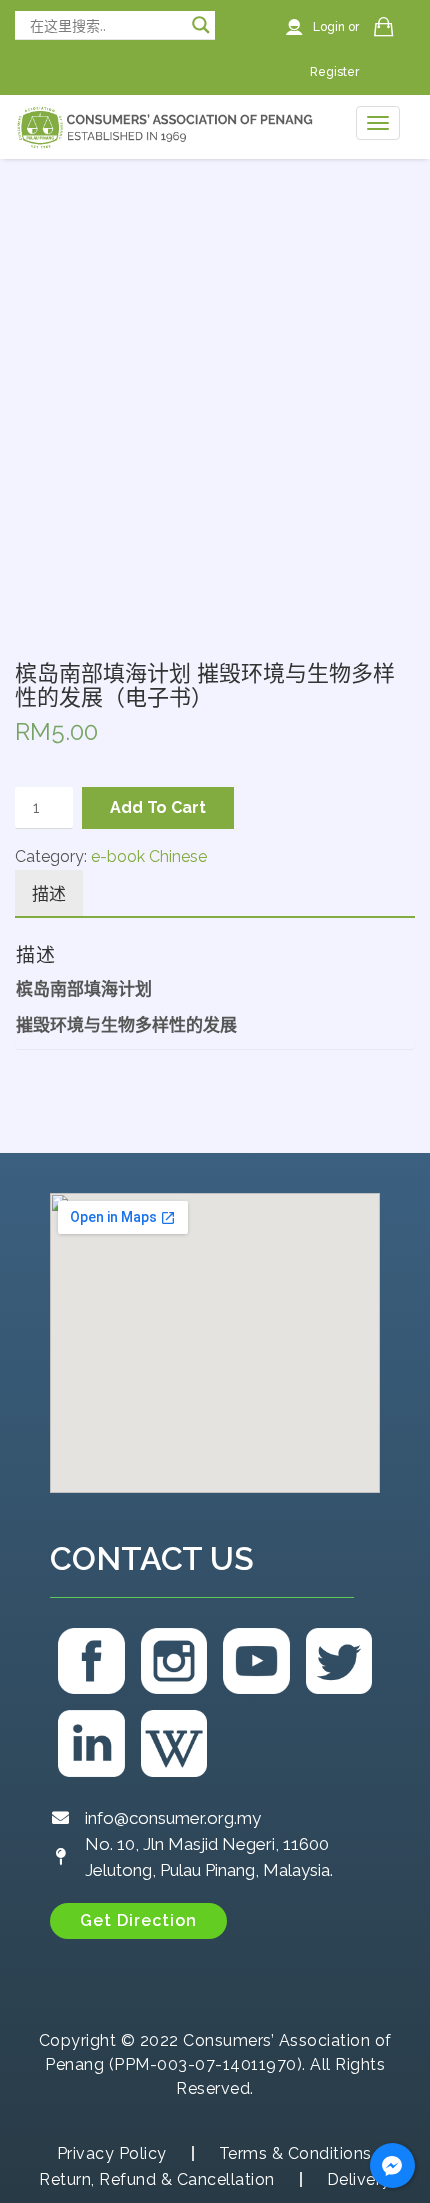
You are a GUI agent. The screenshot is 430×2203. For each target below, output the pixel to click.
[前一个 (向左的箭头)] (35, 1102)
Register (334, 72)
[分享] (364, 22)
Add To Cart (158, 807)
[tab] (49, 894)
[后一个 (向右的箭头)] (395, 1102)
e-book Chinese (149, 856)
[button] (138, 1921)
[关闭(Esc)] (408, 22)
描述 (49, 894)
